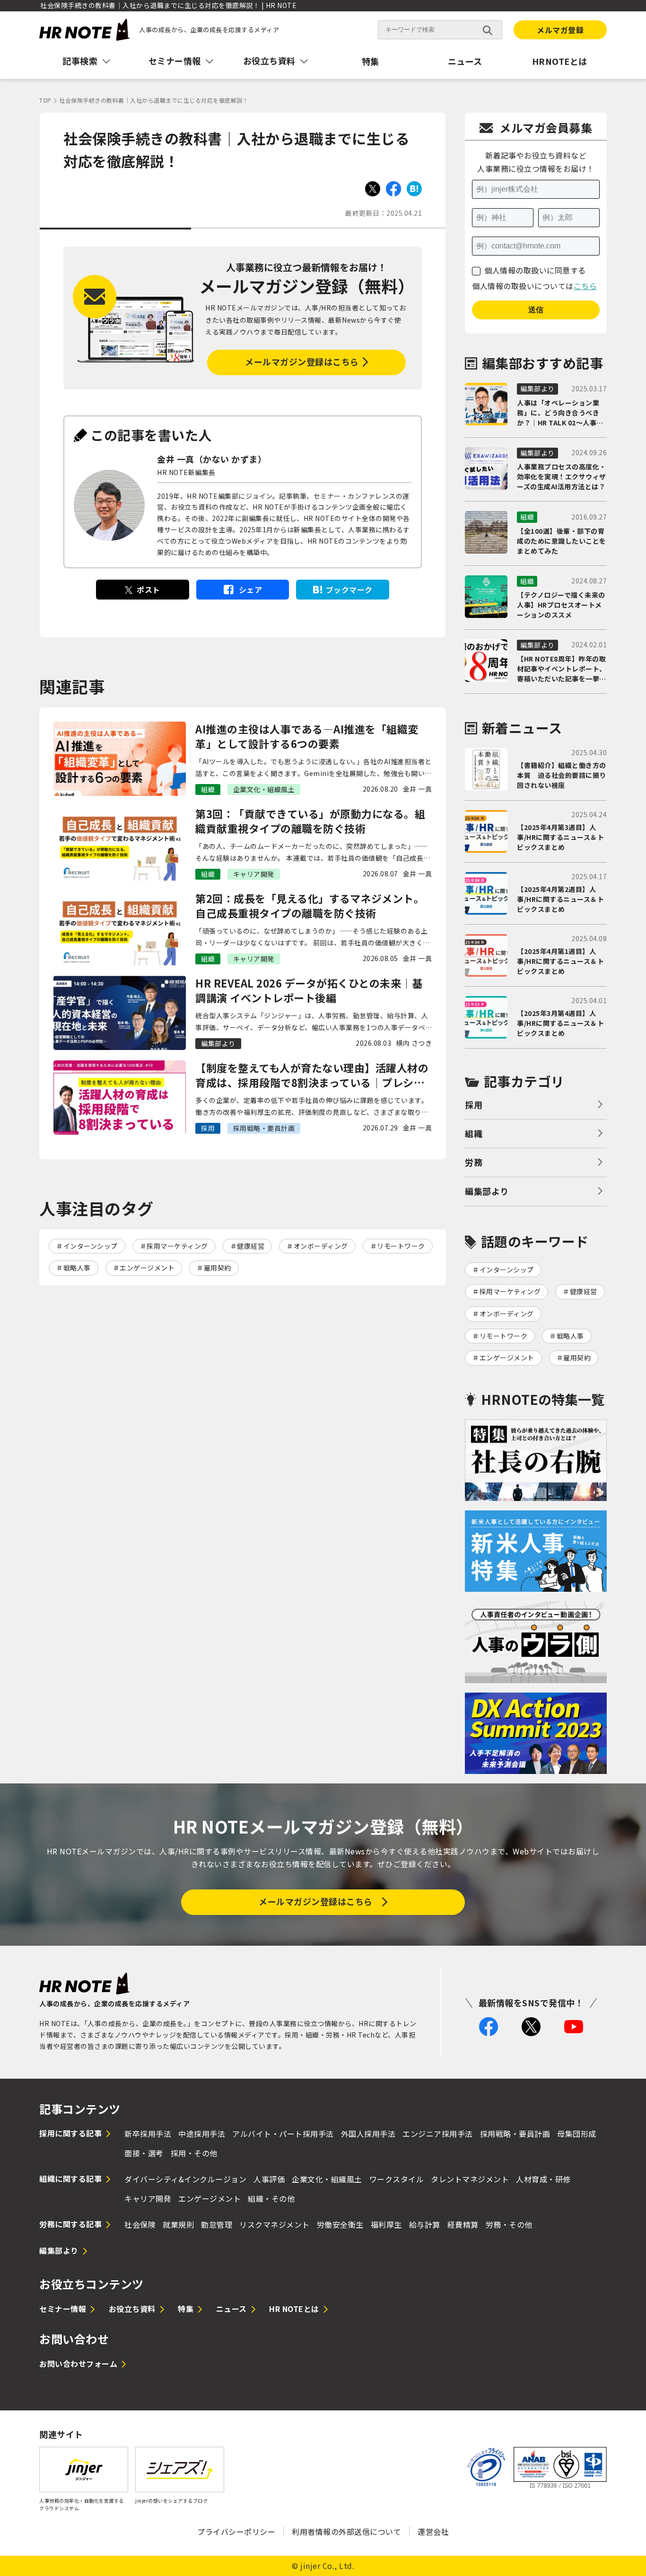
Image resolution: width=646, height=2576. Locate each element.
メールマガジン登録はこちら (302, 362)
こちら (585, 286)
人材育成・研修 (543, 2179)
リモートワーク (401, 1246)
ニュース (465, 61)
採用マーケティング (177, 1246)
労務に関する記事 (70, 2224)
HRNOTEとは (560, 61)
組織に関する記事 (70, 2179)
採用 (474, 1104)
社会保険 (140, 2224)
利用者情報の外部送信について (346, 2532)
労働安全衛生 (340, 2224)
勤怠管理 (217, 2224)
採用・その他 (194, 2153)
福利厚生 (386, 2224)
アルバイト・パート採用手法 (283, 2134)
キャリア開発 (148, 2198)
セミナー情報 (63, 2309)
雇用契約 (218, 1268)
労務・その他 (509, 2224)
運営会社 (433, 2532)
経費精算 (463, 2224)
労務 (474, 1162)
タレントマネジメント (470, 2179)
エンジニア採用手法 (438, 2134)
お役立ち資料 (132, 2309)
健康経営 (251, 1246)
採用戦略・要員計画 (515, 2134)
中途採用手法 (202, 2134)
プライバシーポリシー (236, 2532)
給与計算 (425, 2224)
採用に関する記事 (70, 2133)
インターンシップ (91, 1246)
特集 (371, 61)
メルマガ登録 (560, 30)
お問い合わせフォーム (78, 2364)
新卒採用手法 (148, 2134)
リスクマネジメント (275, 2224)
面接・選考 (144, 2153)
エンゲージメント (147, 1268)
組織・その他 (271, 2198)
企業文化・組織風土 (327, 2179)
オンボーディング (321, 1246)
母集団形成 (577, 2134)
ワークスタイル (397, 2179)
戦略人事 (77, 1268)
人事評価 (269, 2179)
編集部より (487, 1191)
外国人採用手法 (368, 2134)
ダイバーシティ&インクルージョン (185, 2179)
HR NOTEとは (294, 2309)
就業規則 (178, 2224)
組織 (474, 1133)
